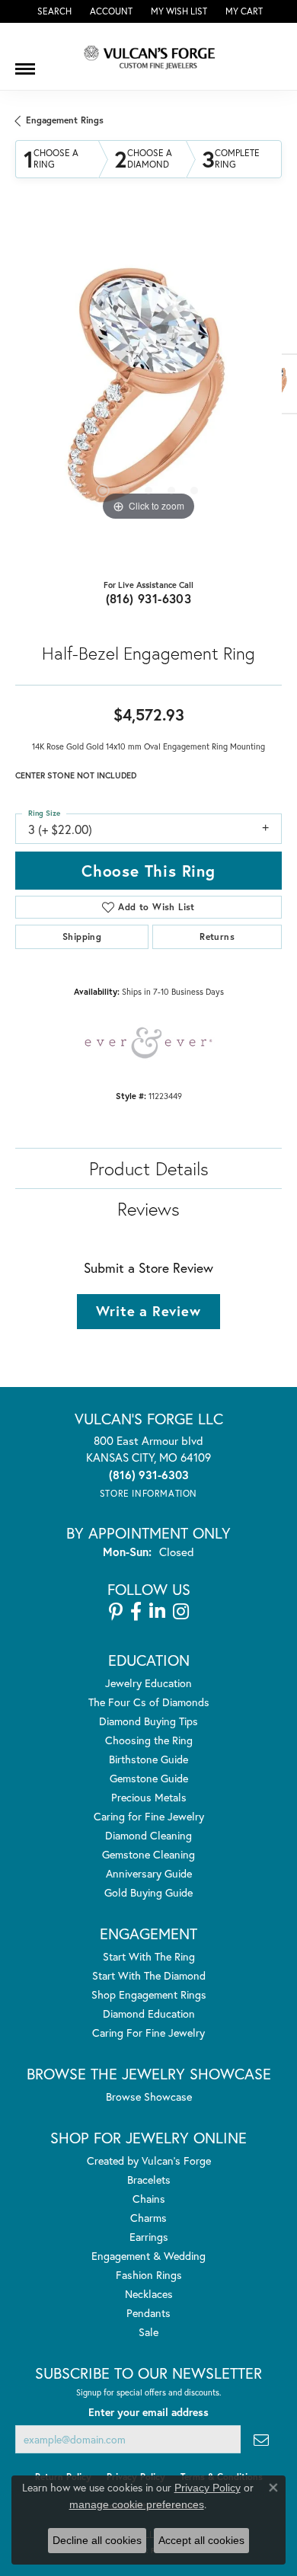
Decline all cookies (97, 2540)
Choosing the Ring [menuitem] (149, 1740)
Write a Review (148, 1311)
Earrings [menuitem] (149, 2237)
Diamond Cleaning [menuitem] (148, 1835)
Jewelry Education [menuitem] (148, 1683)
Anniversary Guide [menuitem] (149, 1873)
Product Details (149, 1168)
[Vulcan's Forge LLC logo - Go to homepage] (148, 56)
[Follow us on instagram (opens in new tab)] (181, 1612)
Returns (217, 936)
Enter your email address (148, 2412)
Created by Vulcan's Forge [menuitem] (149, 2161)
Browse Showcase (149, 2097)
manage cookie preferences (137, 2504)
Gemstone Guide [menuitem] (149, 1778)
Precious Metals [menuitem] (149, 1797)
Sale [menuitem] (148, 2332)
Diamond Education (149, 2013)
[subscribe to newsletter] (261, 2439)
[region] (148, 392)
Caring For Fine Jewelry (148, 2033)
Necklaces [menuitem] (149, 2294)
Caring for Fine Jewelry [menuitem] (149, 1816)
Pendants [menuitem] (148, 2313)
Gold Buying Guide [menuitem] (148, 1892)
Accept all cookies (201, 2540)
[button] (53, 11)
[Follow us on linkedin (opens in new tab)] (157, 1612)
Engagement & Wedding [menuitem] (148, 2256)
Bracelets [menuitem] (149, 2180)
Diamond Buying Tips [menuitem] (148, 1721)
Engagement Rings (65, 120)
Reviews (148, 1209)
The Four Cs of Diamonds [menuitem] (149, 1702)
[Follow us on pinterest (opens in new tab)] (116, 1612)
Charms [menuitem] (148, 2218)
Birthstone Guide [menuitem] (148, 1759)
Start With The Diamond (149, 1975)
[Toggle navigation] (25, 63)
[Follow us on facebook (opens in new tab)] (136, 1612)
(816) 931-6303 (149, 598)
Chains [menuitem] (149, 2199)
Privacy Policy (208, 2488)
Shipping (82, 936)
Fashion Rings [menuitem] (149, 2275)
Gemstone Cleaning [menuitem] (148, 1854)
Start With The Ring (149, 1956)
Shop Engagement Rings (149, 1994)
